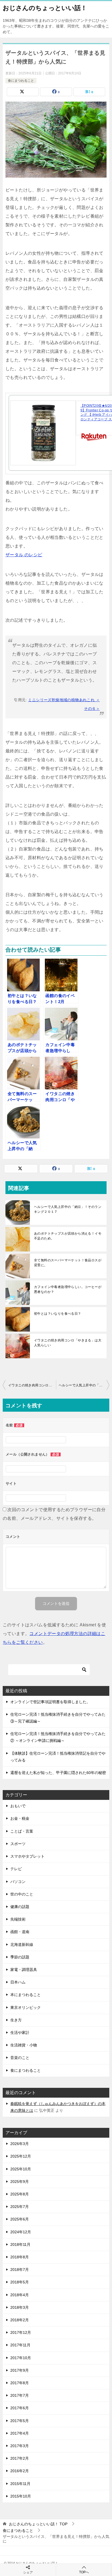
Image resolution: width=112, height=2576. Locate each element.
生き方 (16, 2020)
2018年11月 (20, 2244)
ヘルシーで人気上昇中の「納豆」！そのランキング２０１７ (68, 1209)
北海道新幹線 (22, 1945)
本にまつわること (26, 1995)
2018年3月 (20, 2307)
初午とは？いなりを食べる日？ (58, 1314)
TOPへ (84, 2572)
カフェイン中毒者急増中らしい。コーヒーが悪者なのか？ (68, 1289)
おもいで (18, 1806)
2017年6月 (20, 2408)
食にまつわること (21, 81)
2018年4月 (20, 2295)
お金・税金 (20, 1818)
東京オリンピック (26, 2007)
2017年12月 (21, 2332)
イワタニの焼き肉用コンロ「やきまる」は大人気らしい (68, 1343)
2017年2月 (20, 2458)
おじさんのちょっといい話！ (45, 8)
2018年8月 (20, 2257)
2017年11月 (20, 2345)
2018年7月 (20, 2270)
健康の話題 (20, 1907)
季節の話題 (20, 1957)
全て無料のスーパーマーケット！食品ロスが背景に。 (68, 1263)
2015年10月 (21, 2496)
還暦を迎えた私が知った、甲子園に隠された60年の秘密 (58, 1773)
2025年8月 (20, 2194)
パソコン (18, 1882)
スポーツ (18, 1844)
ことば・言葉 (22, 1831)
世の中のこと (22, 1894)
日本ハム (18, 1982)
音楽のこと (20, 2058)
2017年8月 (20, 2383)
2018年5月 (20, 2282)
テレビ (16, 1869)
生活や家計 (20, 2033)
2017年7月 (20, 2395)
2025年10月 (21, 2169)
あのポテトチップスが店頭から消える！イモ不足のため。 (68, 1236)
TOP (38, 2524)
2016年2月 (20, 2471)
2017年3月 (20, 2446)
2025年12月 (21, 2156)
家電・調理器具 (24, 1970)
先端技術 (18, 1919)
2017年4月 (20, 2433)
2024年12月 (21, 2232)
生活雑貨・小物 (24, 2045)
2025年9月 (20, 2182)
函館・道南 (20, 1932)
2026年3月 (20, 2144)
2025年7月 (20, 2207)
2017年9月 (20, 2370)
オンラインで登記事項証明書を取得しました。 (50, 1702)
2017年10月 (21, 2358)
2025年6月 (20, 2219)
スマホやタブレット (27, 1856)
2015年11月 (20, 2484)
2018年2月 (20, 2320)
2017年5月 (20, 2421)
